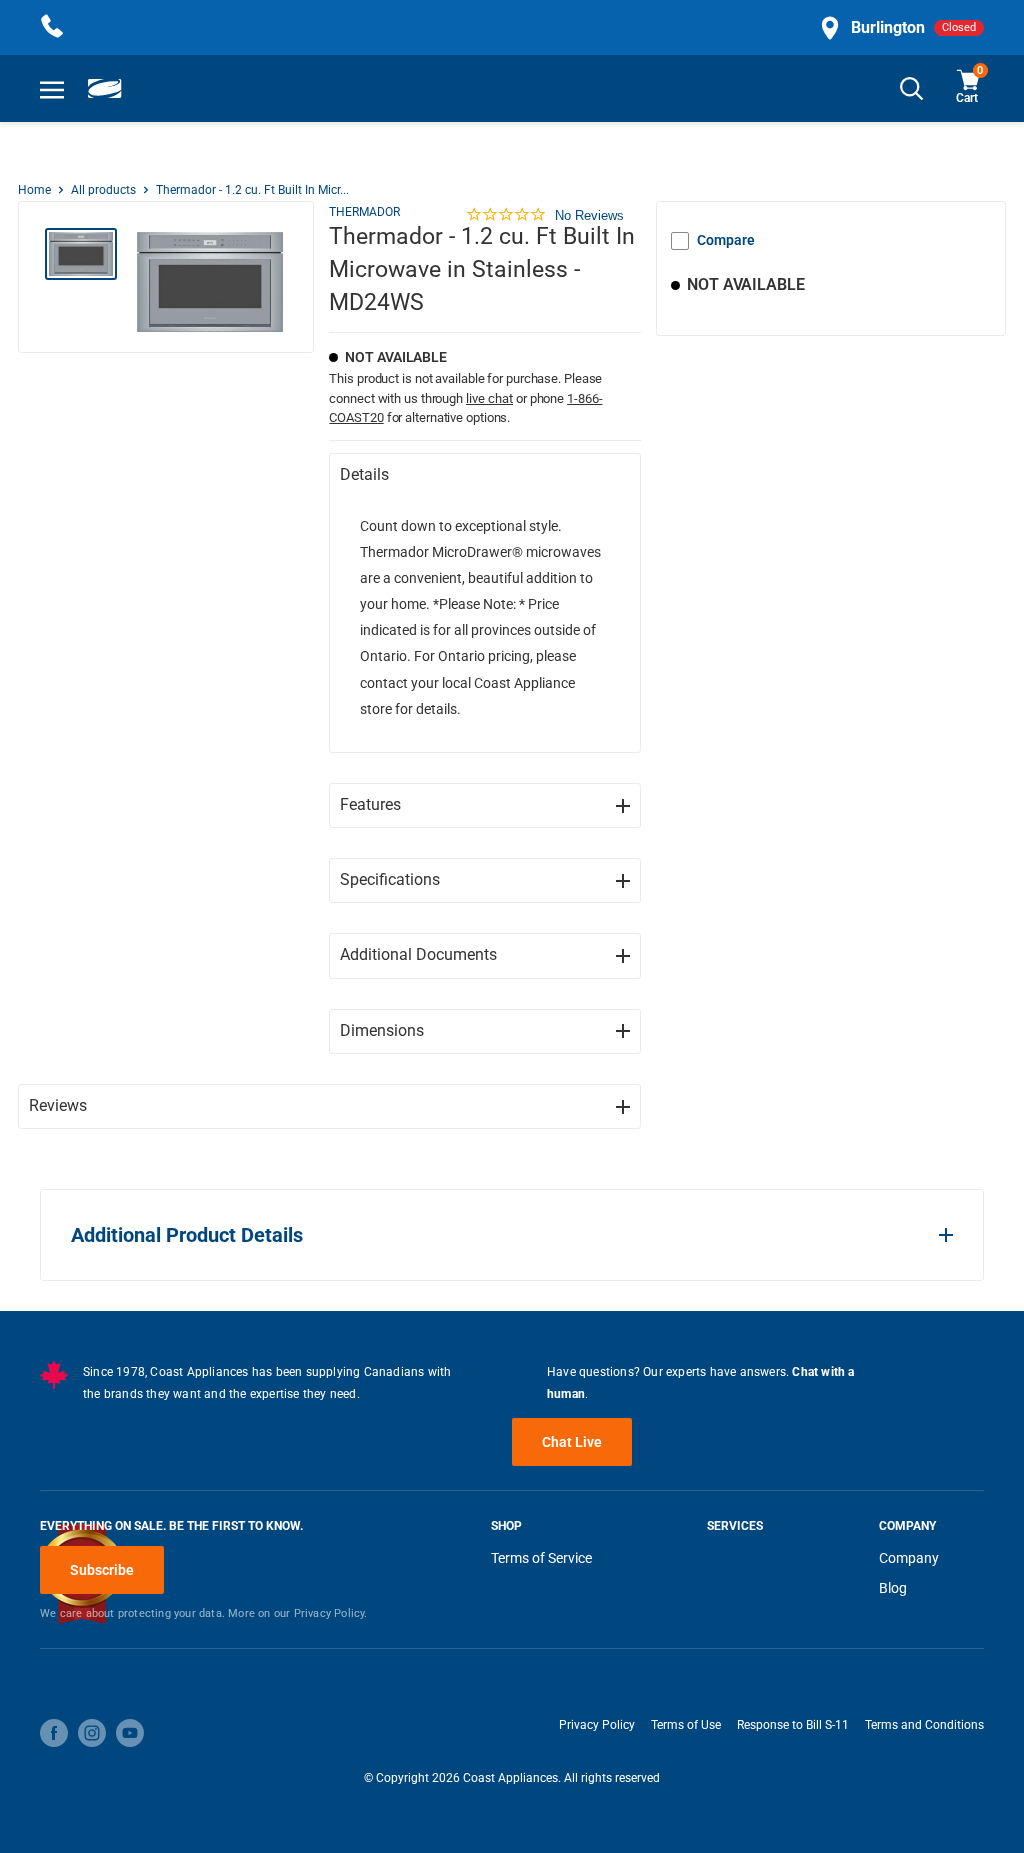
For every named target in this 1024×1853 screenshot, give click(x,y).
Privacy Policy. (331, 1613)
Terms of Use (686, 1725)
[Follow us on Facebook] (54, 1733)
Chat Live (572, 1442)
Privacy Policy (597, 1725)
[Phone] (52, 27)
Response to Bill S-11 (793, 1725)
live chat (489, 398)
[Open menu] (52, 89)
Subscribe (102, 1570)
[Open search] (912, 88)
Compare (726, 240)
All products (103, 190)
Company (909, 1558)
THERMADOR (364, 212)
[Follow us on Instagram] (92, 1733)
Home (34, 190)
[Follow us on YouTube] (130, 1733)
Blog (893, 1588)
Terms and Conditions (924, 1725)
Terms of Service (541, 1558)
